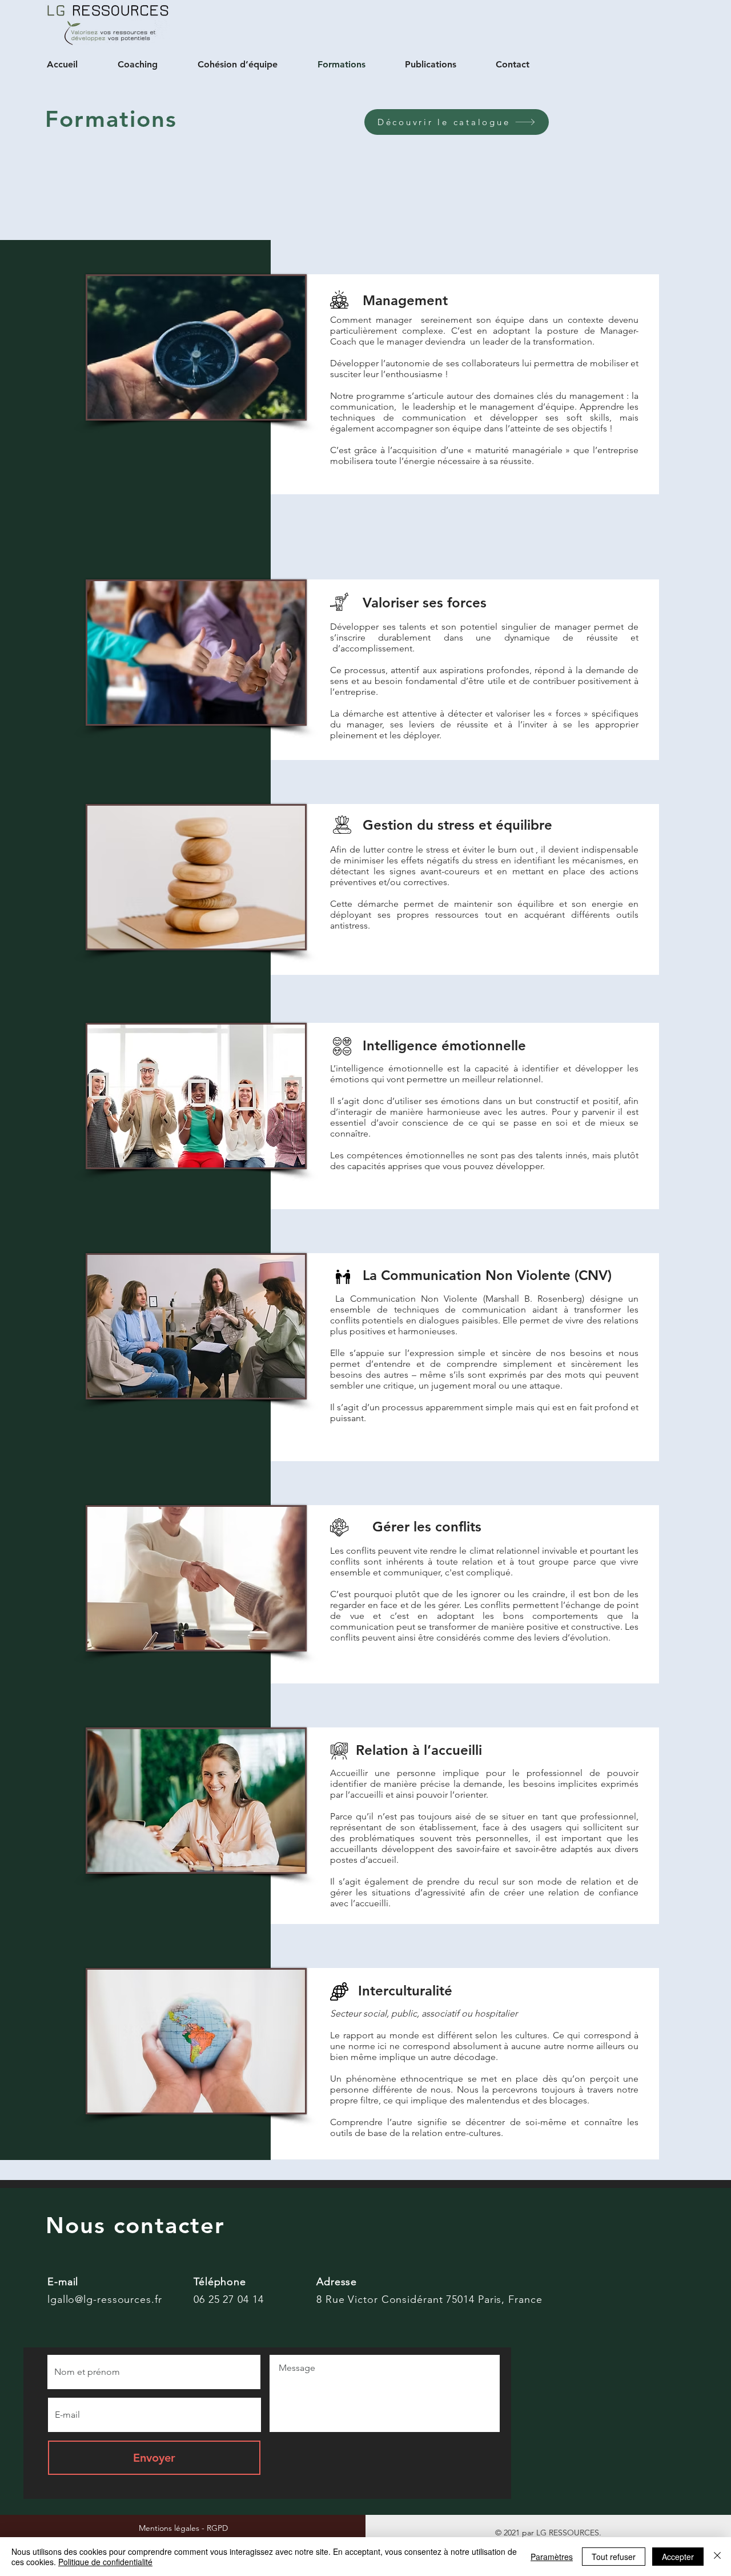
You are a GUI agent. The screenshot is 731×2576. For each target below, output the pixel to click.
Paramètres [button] (552, 2557)
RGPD (217, 2528)
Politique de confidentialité (105, 2562)
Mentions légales (170, 2528)
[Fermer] (717, 2557)
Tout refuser (614, 2557)
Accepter (678, 2557)
